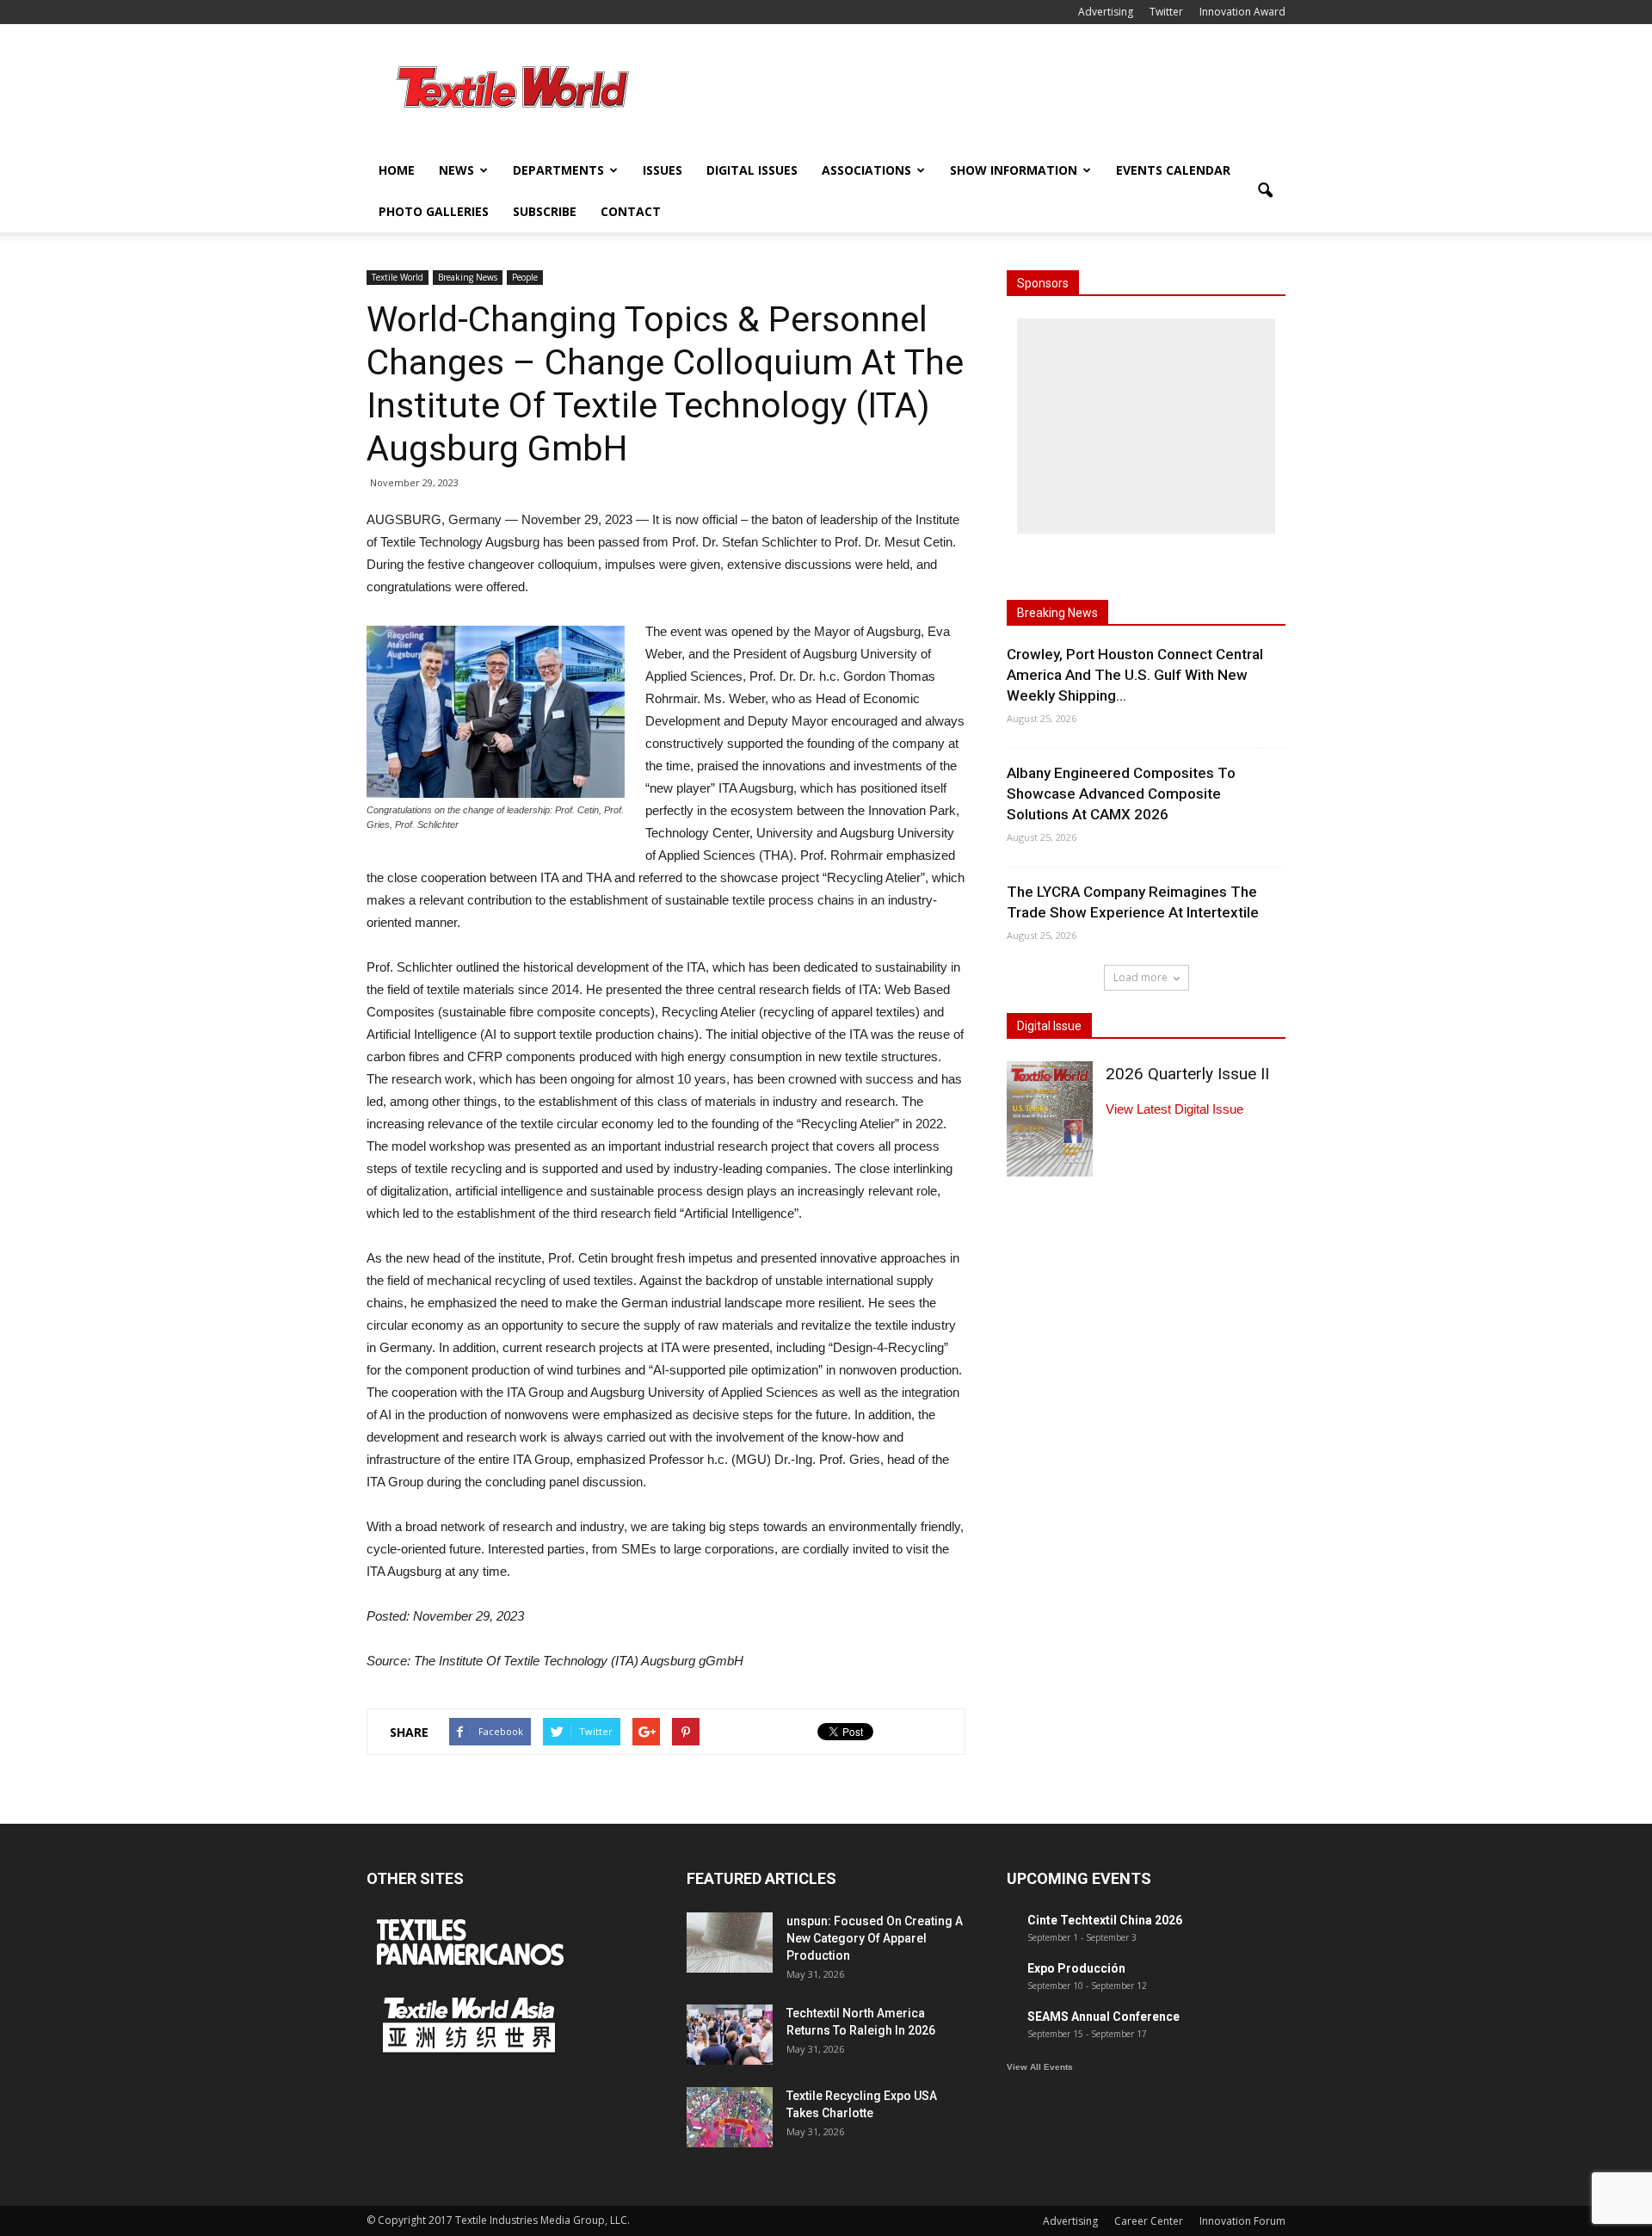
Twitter (1166, 12)
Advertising (1106, 12)
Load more (1140, 977)
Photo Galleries (434, 211)
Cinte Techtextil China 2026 (1105, 1920)
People (525, 277)
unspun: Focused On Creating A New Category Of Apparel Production (875, 1938)
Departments (558, 170)
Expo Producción (1076, 1968)
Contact (631, 211)
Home (397, 170)
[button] (1265, 191)
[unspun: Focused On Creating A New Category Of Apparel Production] (730, 1943)
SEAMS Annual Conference (1103, 2017)
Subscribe (545, 211)
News (456, 170)
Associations (866, 170)
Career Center (1149, 2221)
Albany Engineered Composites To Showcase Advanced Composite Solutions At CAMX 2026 (1121, 794)
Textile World (398, 277)
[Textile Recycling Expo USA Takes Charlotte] (730, 2117)
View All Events (1040, 2067)
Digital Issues (752, 170)
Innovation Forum (1242, 2221)
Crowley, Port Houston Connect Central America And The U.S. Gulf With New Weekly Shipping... (1135, 675)
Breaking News (468, 277)
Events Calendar (1173, 170)
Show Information (1014, 170)
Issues (663, 170)
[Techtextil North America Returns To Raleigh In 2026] (730, 2035)
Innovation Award (1242, 12)
